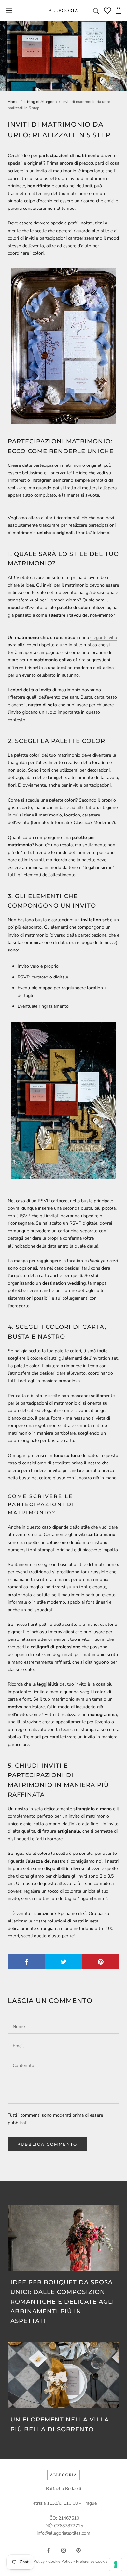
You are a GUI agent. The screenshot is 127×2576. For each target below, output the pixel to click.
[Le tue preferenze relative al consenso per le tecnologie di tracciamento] (116, 2565)
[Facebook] (49, 2550)
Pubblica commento (47, 2144)
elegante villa (104, 637)
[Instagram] (63, 2550)
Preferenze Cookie (92, 2561)
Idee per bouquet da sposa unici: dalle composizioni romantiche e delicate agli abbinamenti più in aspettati (62, 2302)
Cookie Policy (60, 2561)
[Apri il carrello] (118, 10)
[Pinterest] (78, 2550)
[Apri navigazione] (9, 11)
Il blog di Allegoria (40, 102)
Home (13, 102)
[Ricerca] (96, 11)
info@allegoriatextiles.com (63, 2533)
